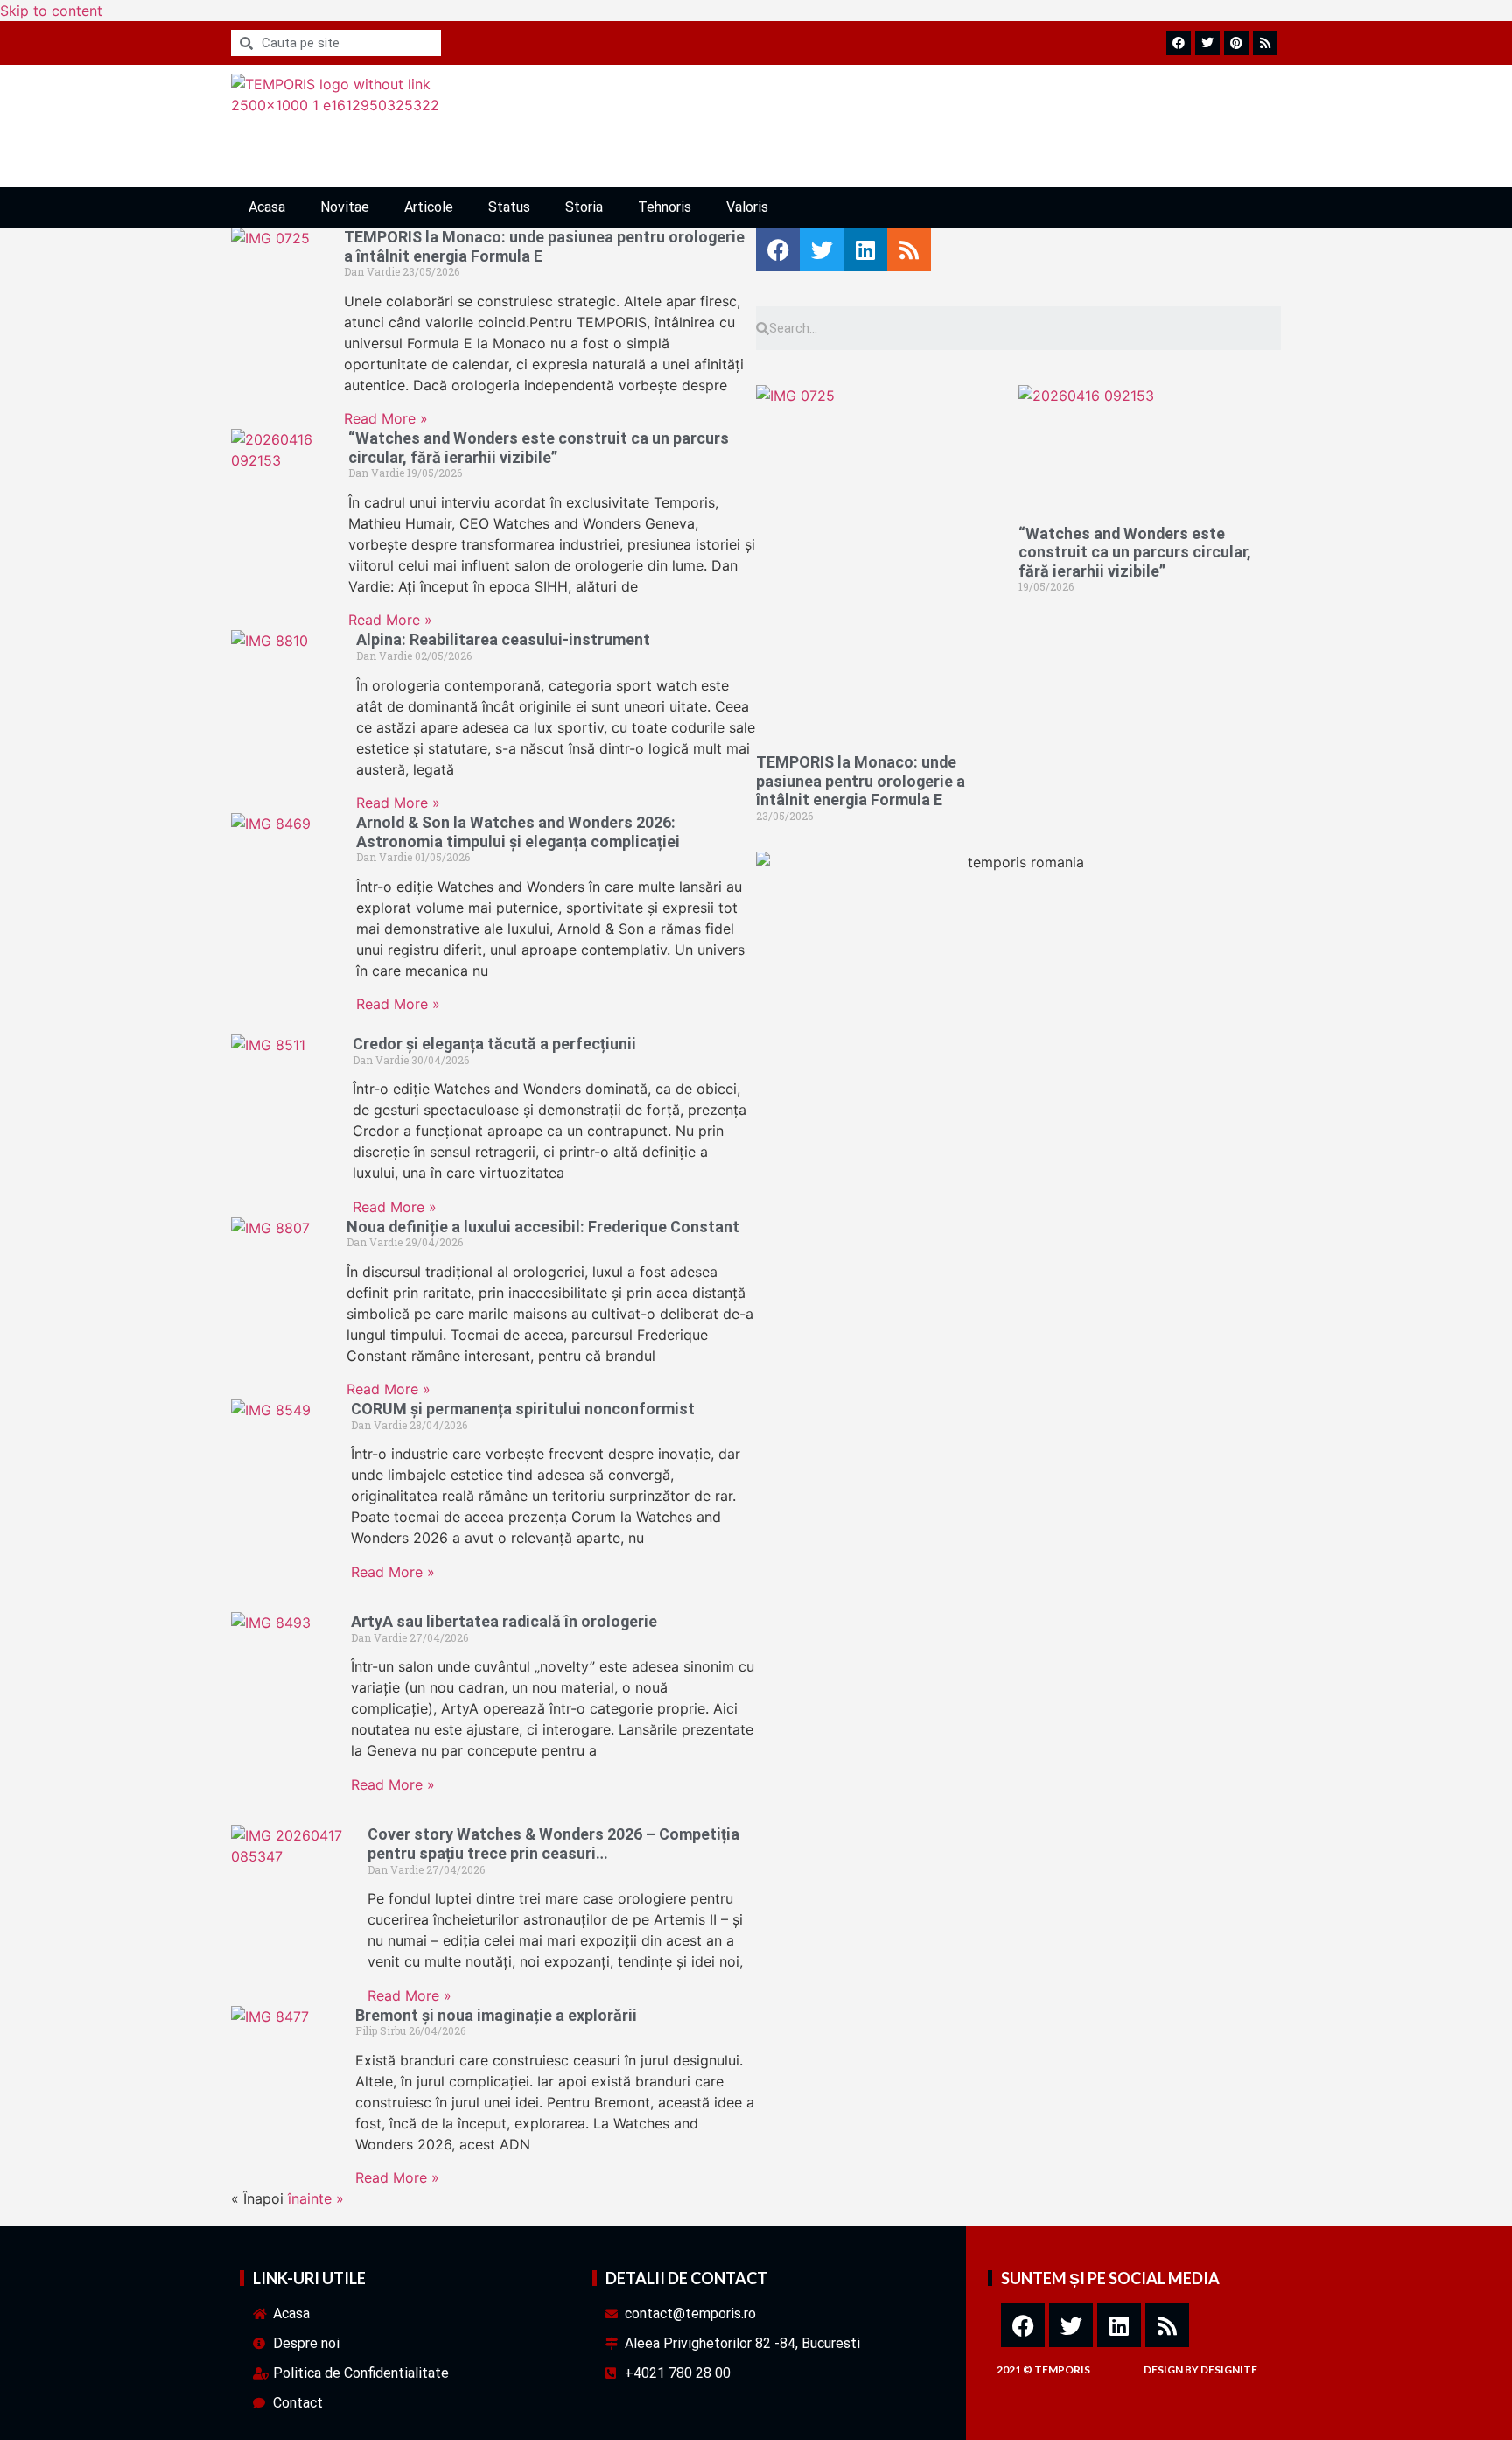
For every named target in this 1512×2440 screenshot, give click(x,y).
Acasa (267, 207)
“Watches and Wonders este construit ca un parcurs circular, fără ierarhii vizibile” (539, 448)
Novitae (345, 207)
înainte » (316, 2198)
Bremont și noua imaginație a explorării (496, 2015)
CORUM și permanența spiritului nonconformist (523, 1409)
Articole (429, 207)
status (509, 207)
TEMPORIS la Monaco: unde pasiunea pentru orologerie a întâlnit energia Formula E (861, 781)
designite (1229, 2370)
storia (584, 207)
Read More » (386, 418)
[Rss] (1167, 2325)
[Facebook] (1023, 2325)
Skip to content (51, 11)
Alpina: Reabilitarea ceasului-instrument (503, 639)
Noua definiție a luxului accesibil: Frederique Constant (543, 1227)
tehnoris (665, 207)
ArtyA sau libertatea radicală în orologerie (504, 1621)
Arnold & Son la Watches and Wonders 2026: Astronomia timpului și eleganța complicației (518, 832)
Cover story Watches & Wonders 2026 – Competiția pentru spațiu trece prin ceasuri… (553, 1844)
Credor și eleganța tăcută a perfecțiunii (494, 1044)
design (1163, 2370)
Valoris (747, 207)
